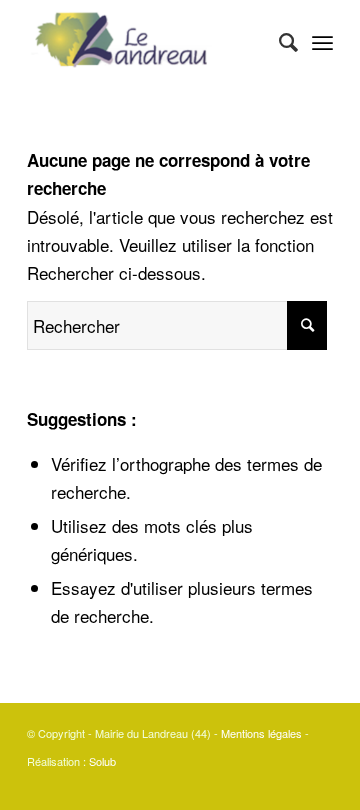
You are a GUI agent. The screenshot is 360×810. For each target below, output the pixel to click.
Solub (102, 761)
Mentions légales (261, 733)
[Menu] (322, 41)
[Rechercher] (278, 41)
